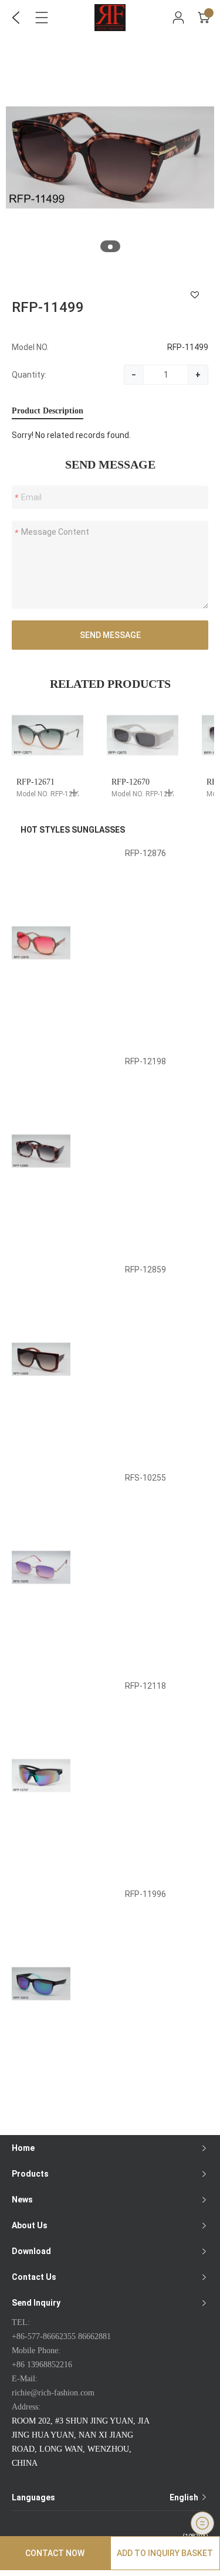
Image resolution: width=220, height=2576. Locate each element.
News (22, 2200)
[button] (110, 247)
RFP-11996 (145, 1894)
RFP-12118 (145, 1686)
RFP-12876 (145, 853)
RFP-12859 (145, 1270)
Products (30, 2174)
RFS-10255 (145, 1478)
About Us (30, 2225)
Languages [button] (106, 2497)
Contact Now (55, 2553)
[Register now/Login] (178, 18)
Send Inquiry (36, 2303)
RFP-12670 (131, 782)
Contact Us (34, 2277)
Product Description (48, 411)
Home (23, 2148)
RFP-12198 (145, 1061)
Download (31, 2251)
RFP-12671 (35, 782)
